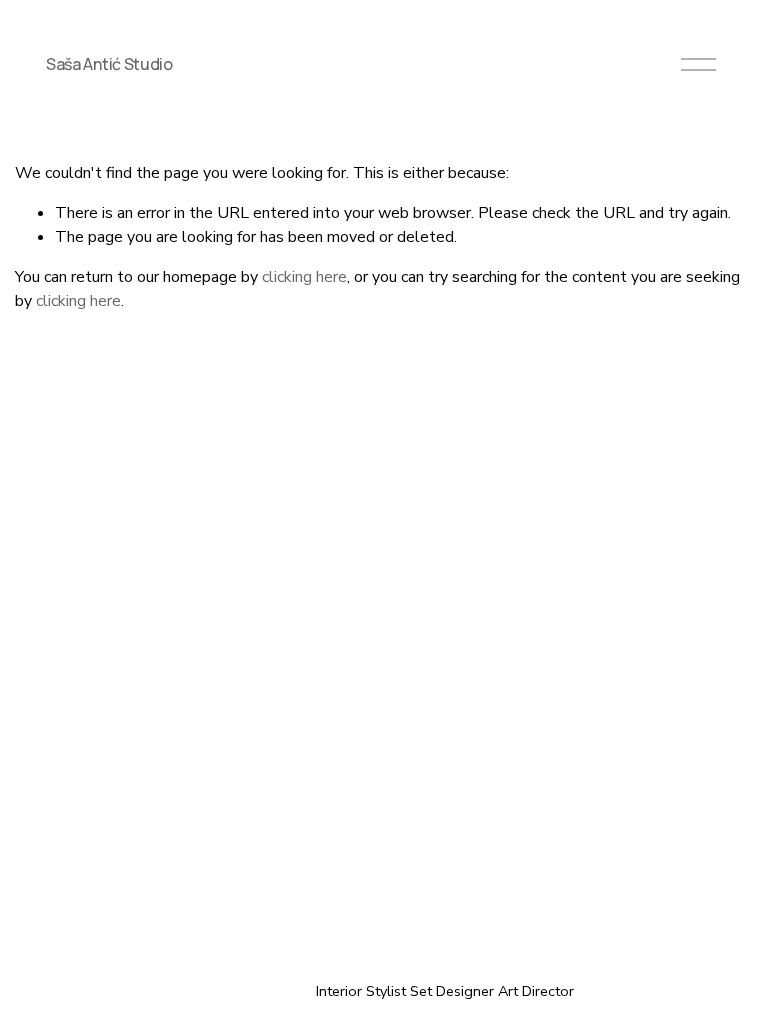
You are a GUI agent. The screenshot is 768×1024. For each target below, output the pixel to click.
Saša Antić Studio (109, 64)
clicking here (304, 277)
